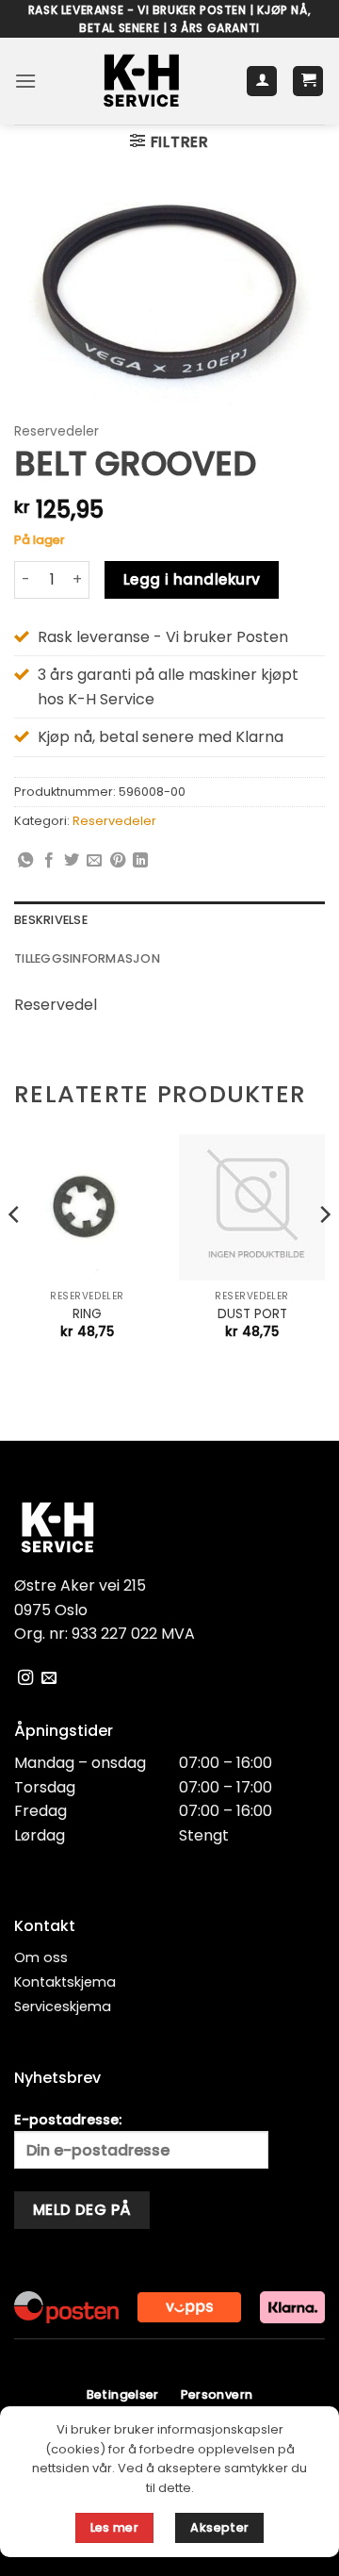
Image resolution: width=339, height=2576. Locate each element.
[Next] (324, 1253)
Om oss (41, 1957)
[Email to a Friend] (94, 861)
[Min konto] (262, 82)
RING (87, 1314)
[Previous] (15, 1253)
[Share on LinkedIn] (140, 861)
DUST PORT (252, 1314)
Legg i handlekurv (192, 579)
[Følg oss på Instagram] (25, 1678)
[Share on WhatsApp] (25, 861)
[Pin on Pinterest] (118, 861)
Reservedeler (56, 431)
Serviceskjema (63, 2006)
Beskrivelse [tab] (51, 920)
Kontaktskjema (65, 1982)
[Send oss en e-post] (49, 1678)
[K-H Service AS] (141, 81)
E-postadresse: (68, 2120)
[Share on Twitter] (72, 861)
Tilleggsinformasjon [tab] (87, 958)
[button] (25, 81)
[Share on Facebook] (49, 861)
